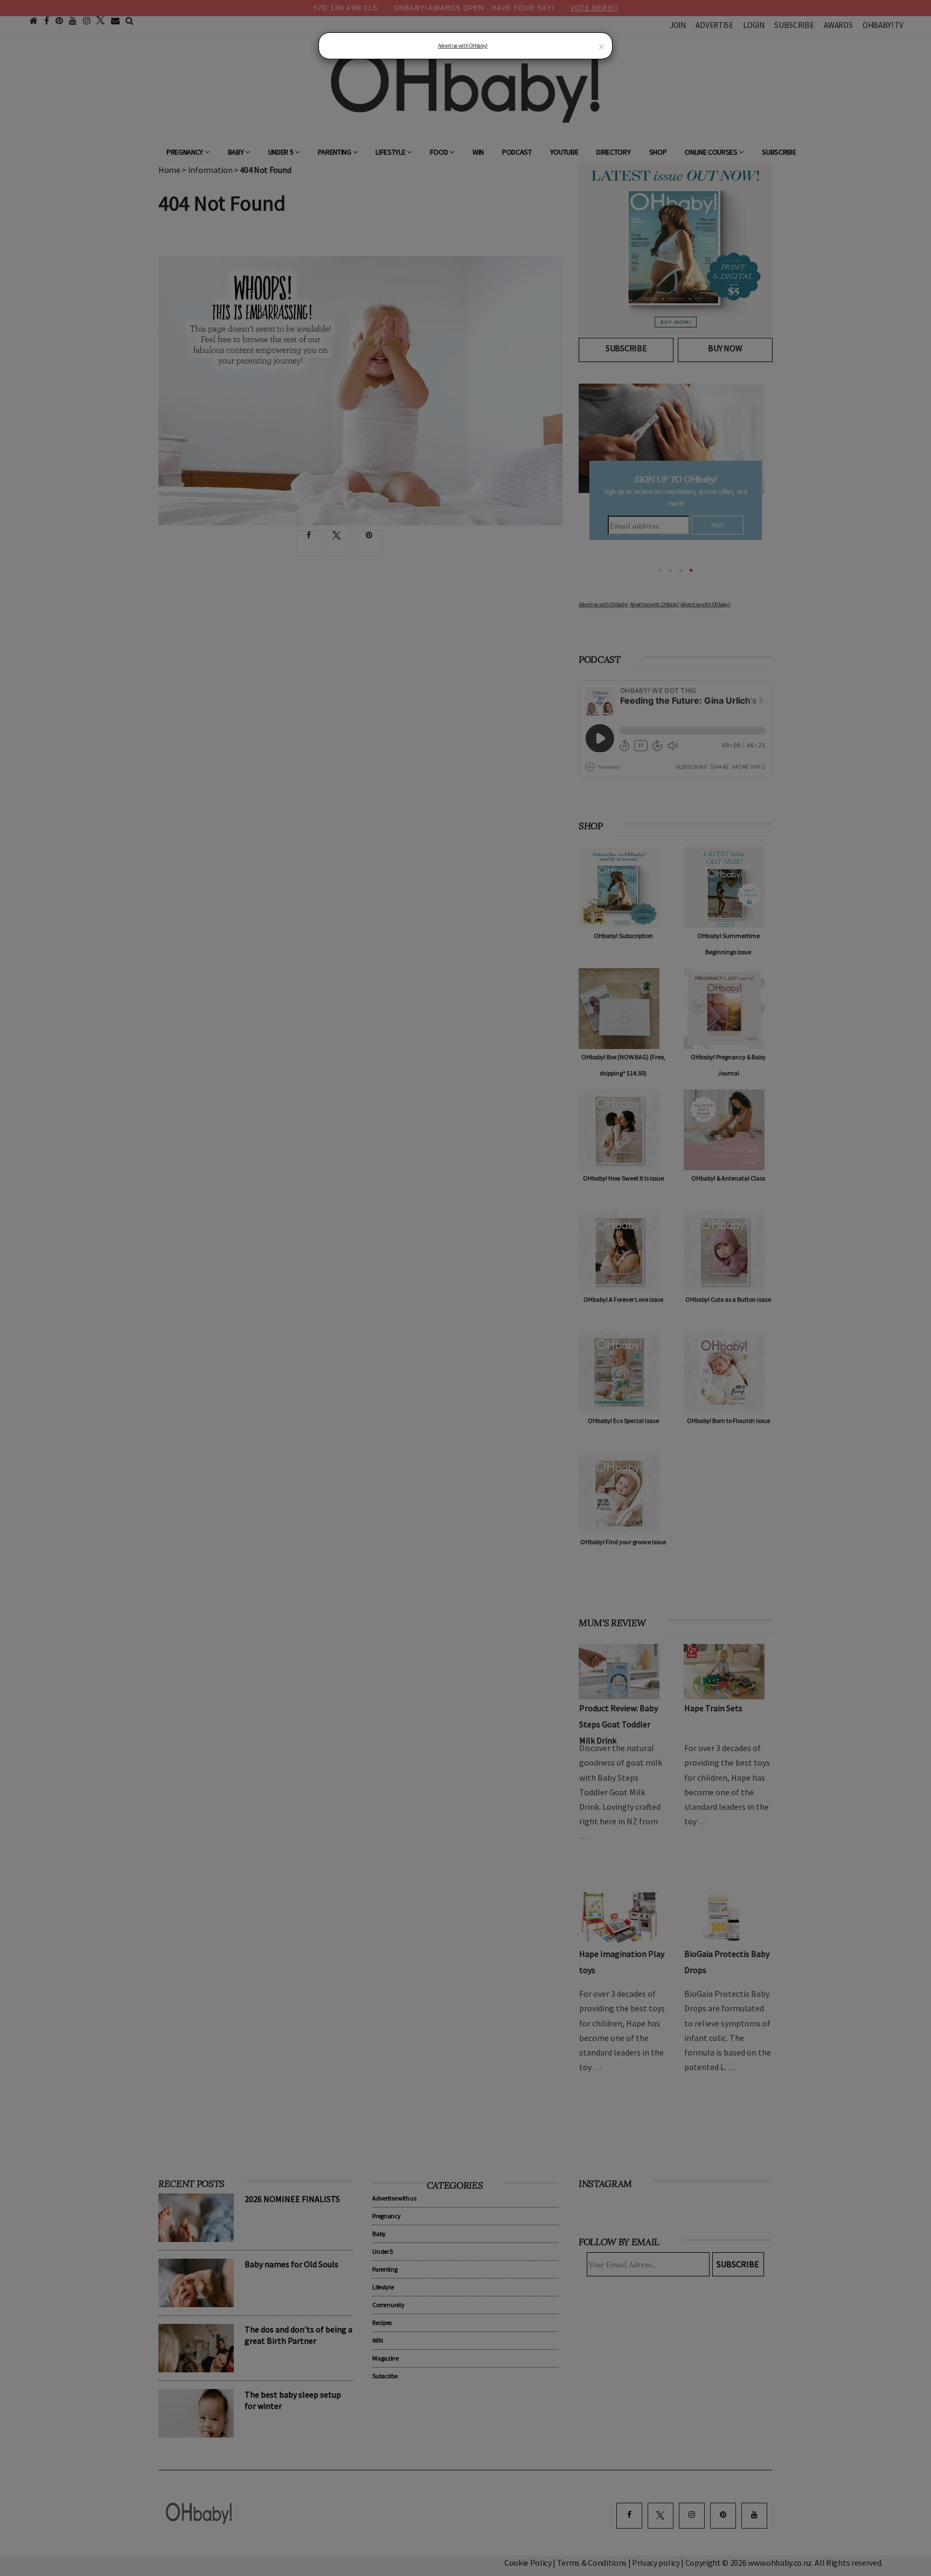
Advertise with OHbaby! (463, 46)
